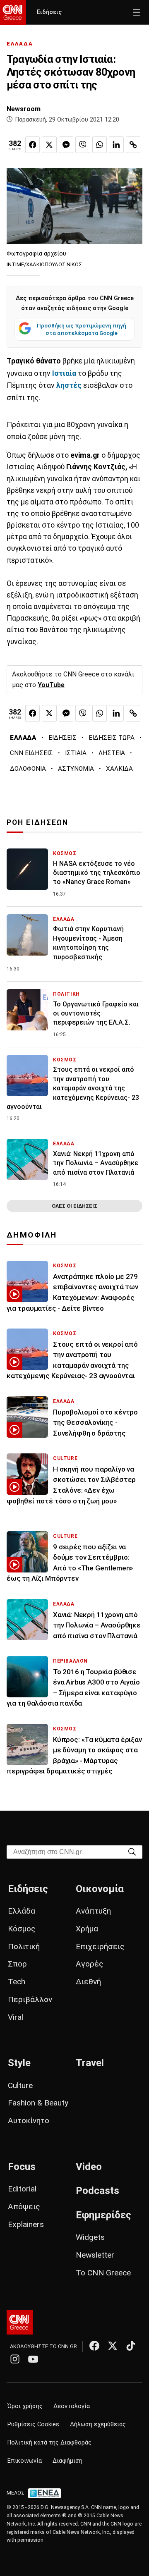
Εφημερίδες (103, 2215)
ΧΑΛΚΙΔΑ (119, 769)
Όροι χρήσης (25, 2406)
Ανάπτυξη (93, 1911)
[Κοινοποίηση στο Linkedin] (116, 145)
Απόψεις (24, 2207)
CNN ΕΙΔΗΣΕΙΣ (31, 753)
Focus (22, 2167)
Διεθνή (88, 1982)
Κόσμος (22, 1929)
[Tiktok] (131, 2346)
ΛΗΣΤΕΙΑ (112, 753)
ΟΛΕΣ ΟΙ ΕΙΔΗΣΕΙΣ (74, 1206)
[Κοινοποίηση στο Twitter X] (49, 145)
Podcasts (97, 2191)
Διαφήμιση (67, 2461)
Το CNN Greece (103, 2273)
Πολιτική (24, 1946)
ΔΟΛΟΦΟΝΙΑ (28, 769)
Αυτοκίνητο (29, 2121)
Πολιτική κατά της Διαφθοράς (49, 2443)
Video (89, 2167)
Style (19, 2063)
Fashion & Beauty (38, 2103)
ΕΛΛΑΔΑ (20, 44)
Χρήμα (87, 1929)
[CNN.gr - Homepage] (13, 12)
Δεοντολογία (72, 2406)
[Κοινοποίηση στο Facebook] (33, 145)
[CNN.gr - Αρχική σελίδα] (20, 2322)
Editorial (22, 2189)
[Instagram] (15, 2359)
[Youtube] (33, 2359)
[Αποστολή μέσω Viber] (83, 145)
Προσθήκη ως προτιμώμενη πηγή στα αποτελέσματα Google (82, 329)
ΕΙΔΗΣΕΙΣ (62, 738)
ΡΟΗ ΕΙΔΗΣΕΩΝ (37, 822)
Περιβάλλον (30, 1999)
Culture (20, 2085)
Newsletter (95, 2255)
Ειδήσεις (49, 12)
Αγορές (90, 1964)
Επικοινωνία (25, 2461)
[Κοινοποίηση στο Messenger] (66, 145)
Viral (16, 2017)
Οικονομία (100, 1889)
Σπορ (17, 1964)
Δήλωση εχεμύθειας (98, 2424)
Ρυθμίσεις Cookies (33, 2424)
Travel (90, 2063)
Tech (17, 1982)
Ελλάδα (22, 1911)
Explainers (26, 2224)
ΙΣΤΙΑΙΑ (76, 753)
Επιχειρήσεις (100, 1946)
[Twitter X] (113, 2346)
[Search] (132, 1851)
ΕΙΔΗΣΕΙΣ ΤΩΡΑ (112, 738)
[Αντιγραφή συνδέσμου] (133, 145)
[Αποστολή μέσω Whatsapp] (100, 145)
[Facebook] (94, 2346)
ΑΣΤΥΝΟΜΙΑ (76, 769)
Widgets (90, 2237)
